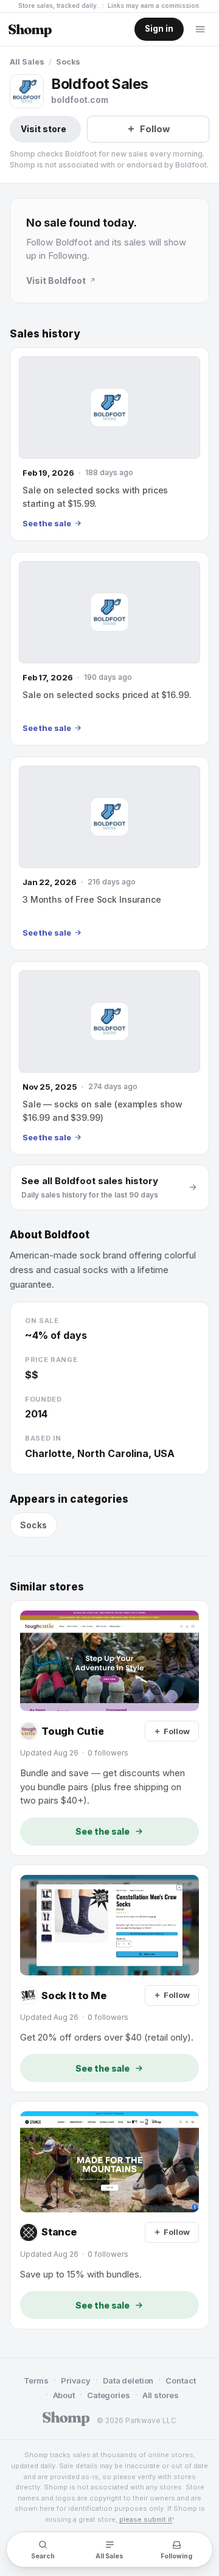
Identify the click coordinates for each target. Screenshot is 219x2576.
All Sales (27, 62)
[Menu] (200, 29)
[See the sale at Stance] (109, 2215)
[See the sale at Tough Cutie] (109, 1728)
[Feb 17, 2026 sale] (109, 649)
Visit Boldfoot (56, 281)
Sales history (45, 334)
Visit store (43, 129)
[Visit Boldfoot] (27, 91)
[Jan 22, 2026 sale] (109, 853)
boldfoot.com (80, 100)
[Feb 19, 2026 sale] (109, 444)
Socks (68, 62)
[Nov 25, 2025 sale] (109, 1058)
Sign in (159, 29)
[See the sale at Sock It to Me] (109, 1979)
